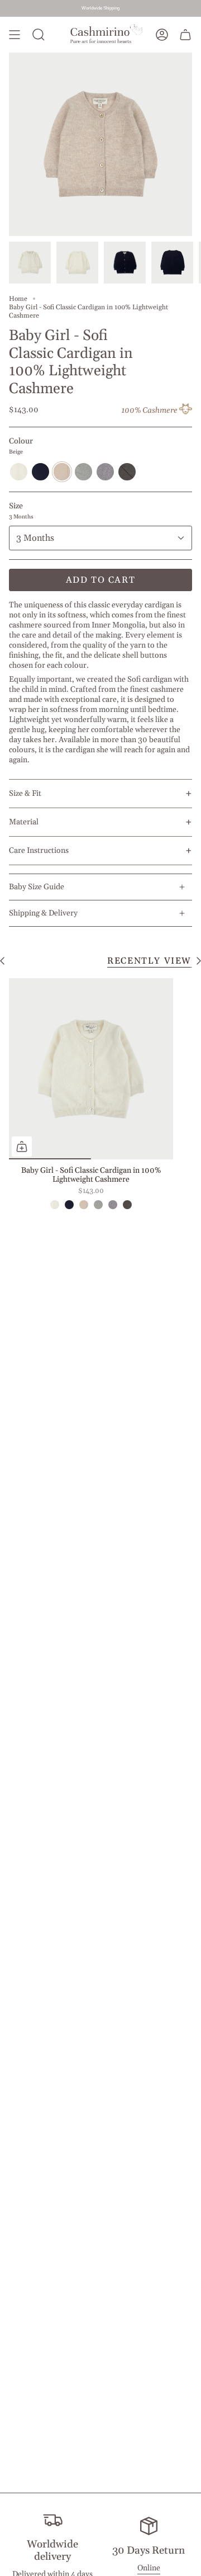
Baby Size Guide (37, 887)
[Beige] (84, 1205)
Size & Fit (100, 793)
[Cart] (185, 35)
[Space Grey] (113, 1205)
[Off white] (55, 1205)
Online (149, 2568)
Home (18, 299)
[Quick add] (22, 1147)
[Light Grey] (98, 1205)
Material (100, 822)
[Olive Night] (127, 1205)
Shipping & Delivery (43, 913)
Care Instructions (100, 850)
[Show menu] (15, 35)
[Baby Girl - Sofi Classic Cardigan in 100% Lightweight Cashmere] (91, 1068)
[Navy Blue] (69, 1205)
